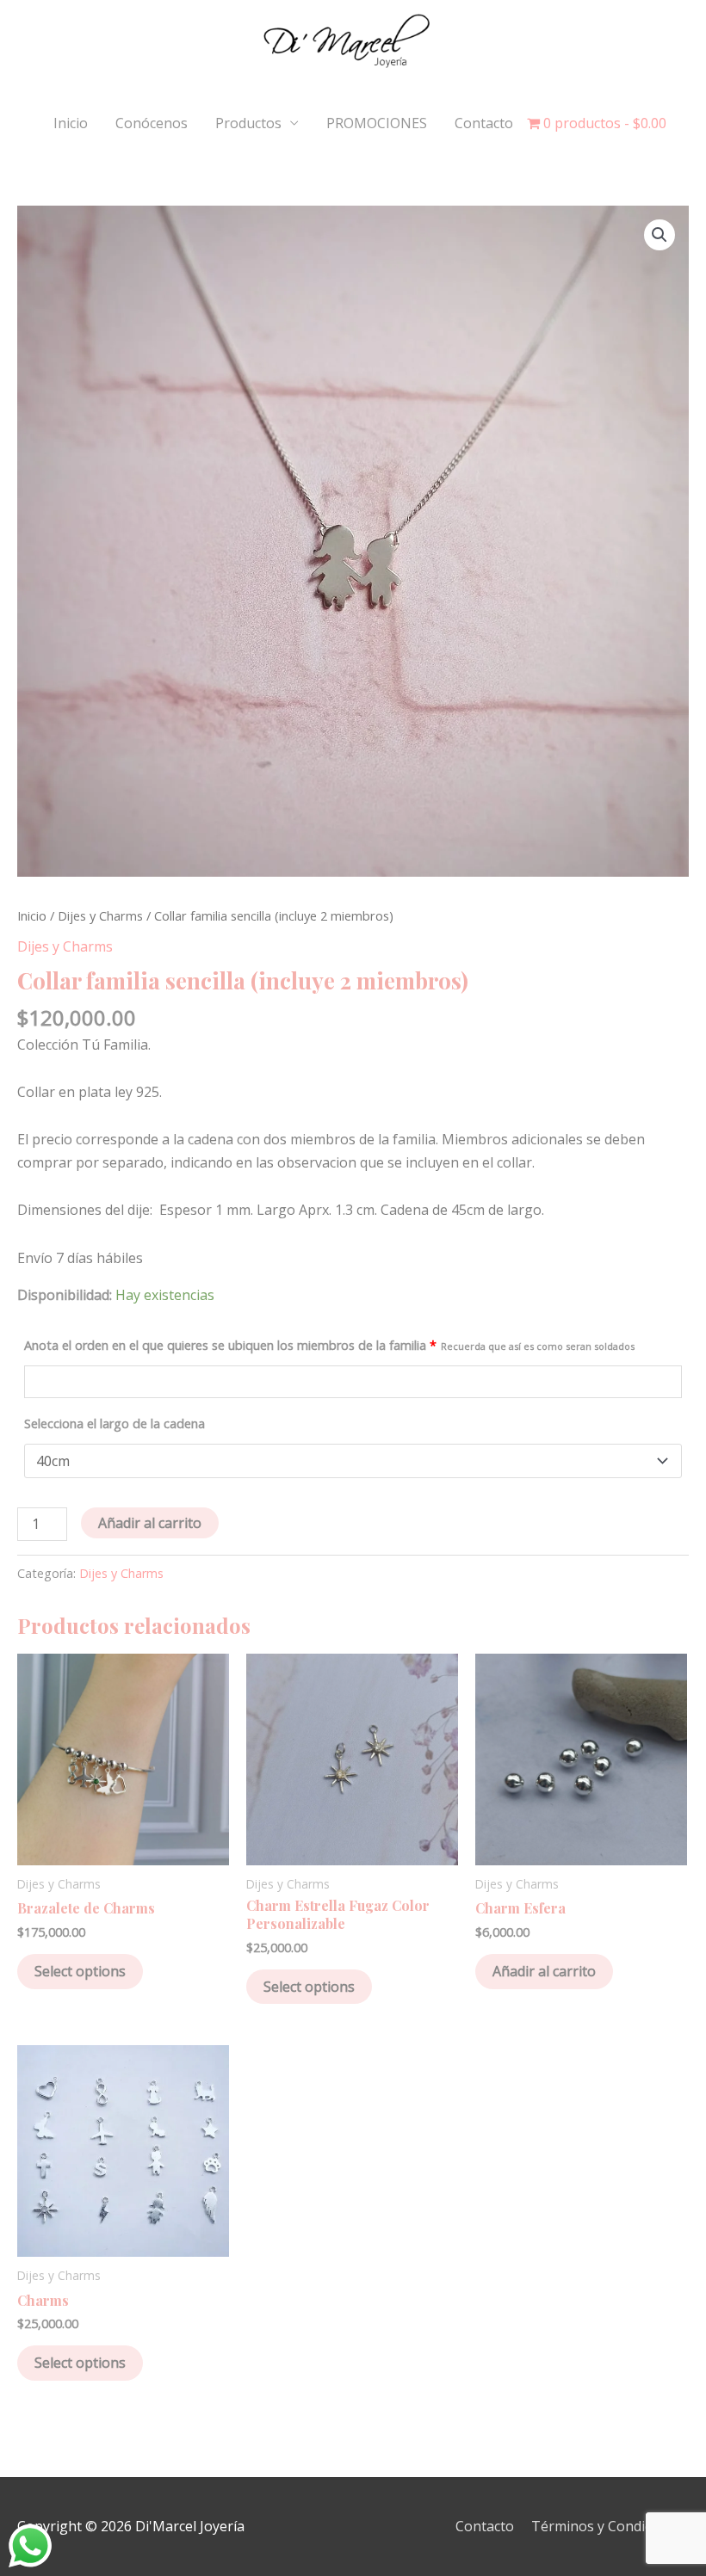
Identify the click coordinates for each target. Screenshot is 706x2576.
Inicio (71, 123)
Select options (80, 1971)
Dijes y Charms (100, 915)
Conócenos (152, 123)
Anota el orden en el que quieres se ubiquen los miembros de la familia (329, 1345)
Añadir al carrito (150, 1523)
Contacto (484, 123)
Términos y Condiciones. (610, 2526)
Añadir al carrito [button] (544, 1971)
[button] (660, 235)
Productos (248, 123)
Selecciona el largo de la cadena (115, 1424)
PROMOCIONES (377, 123)
